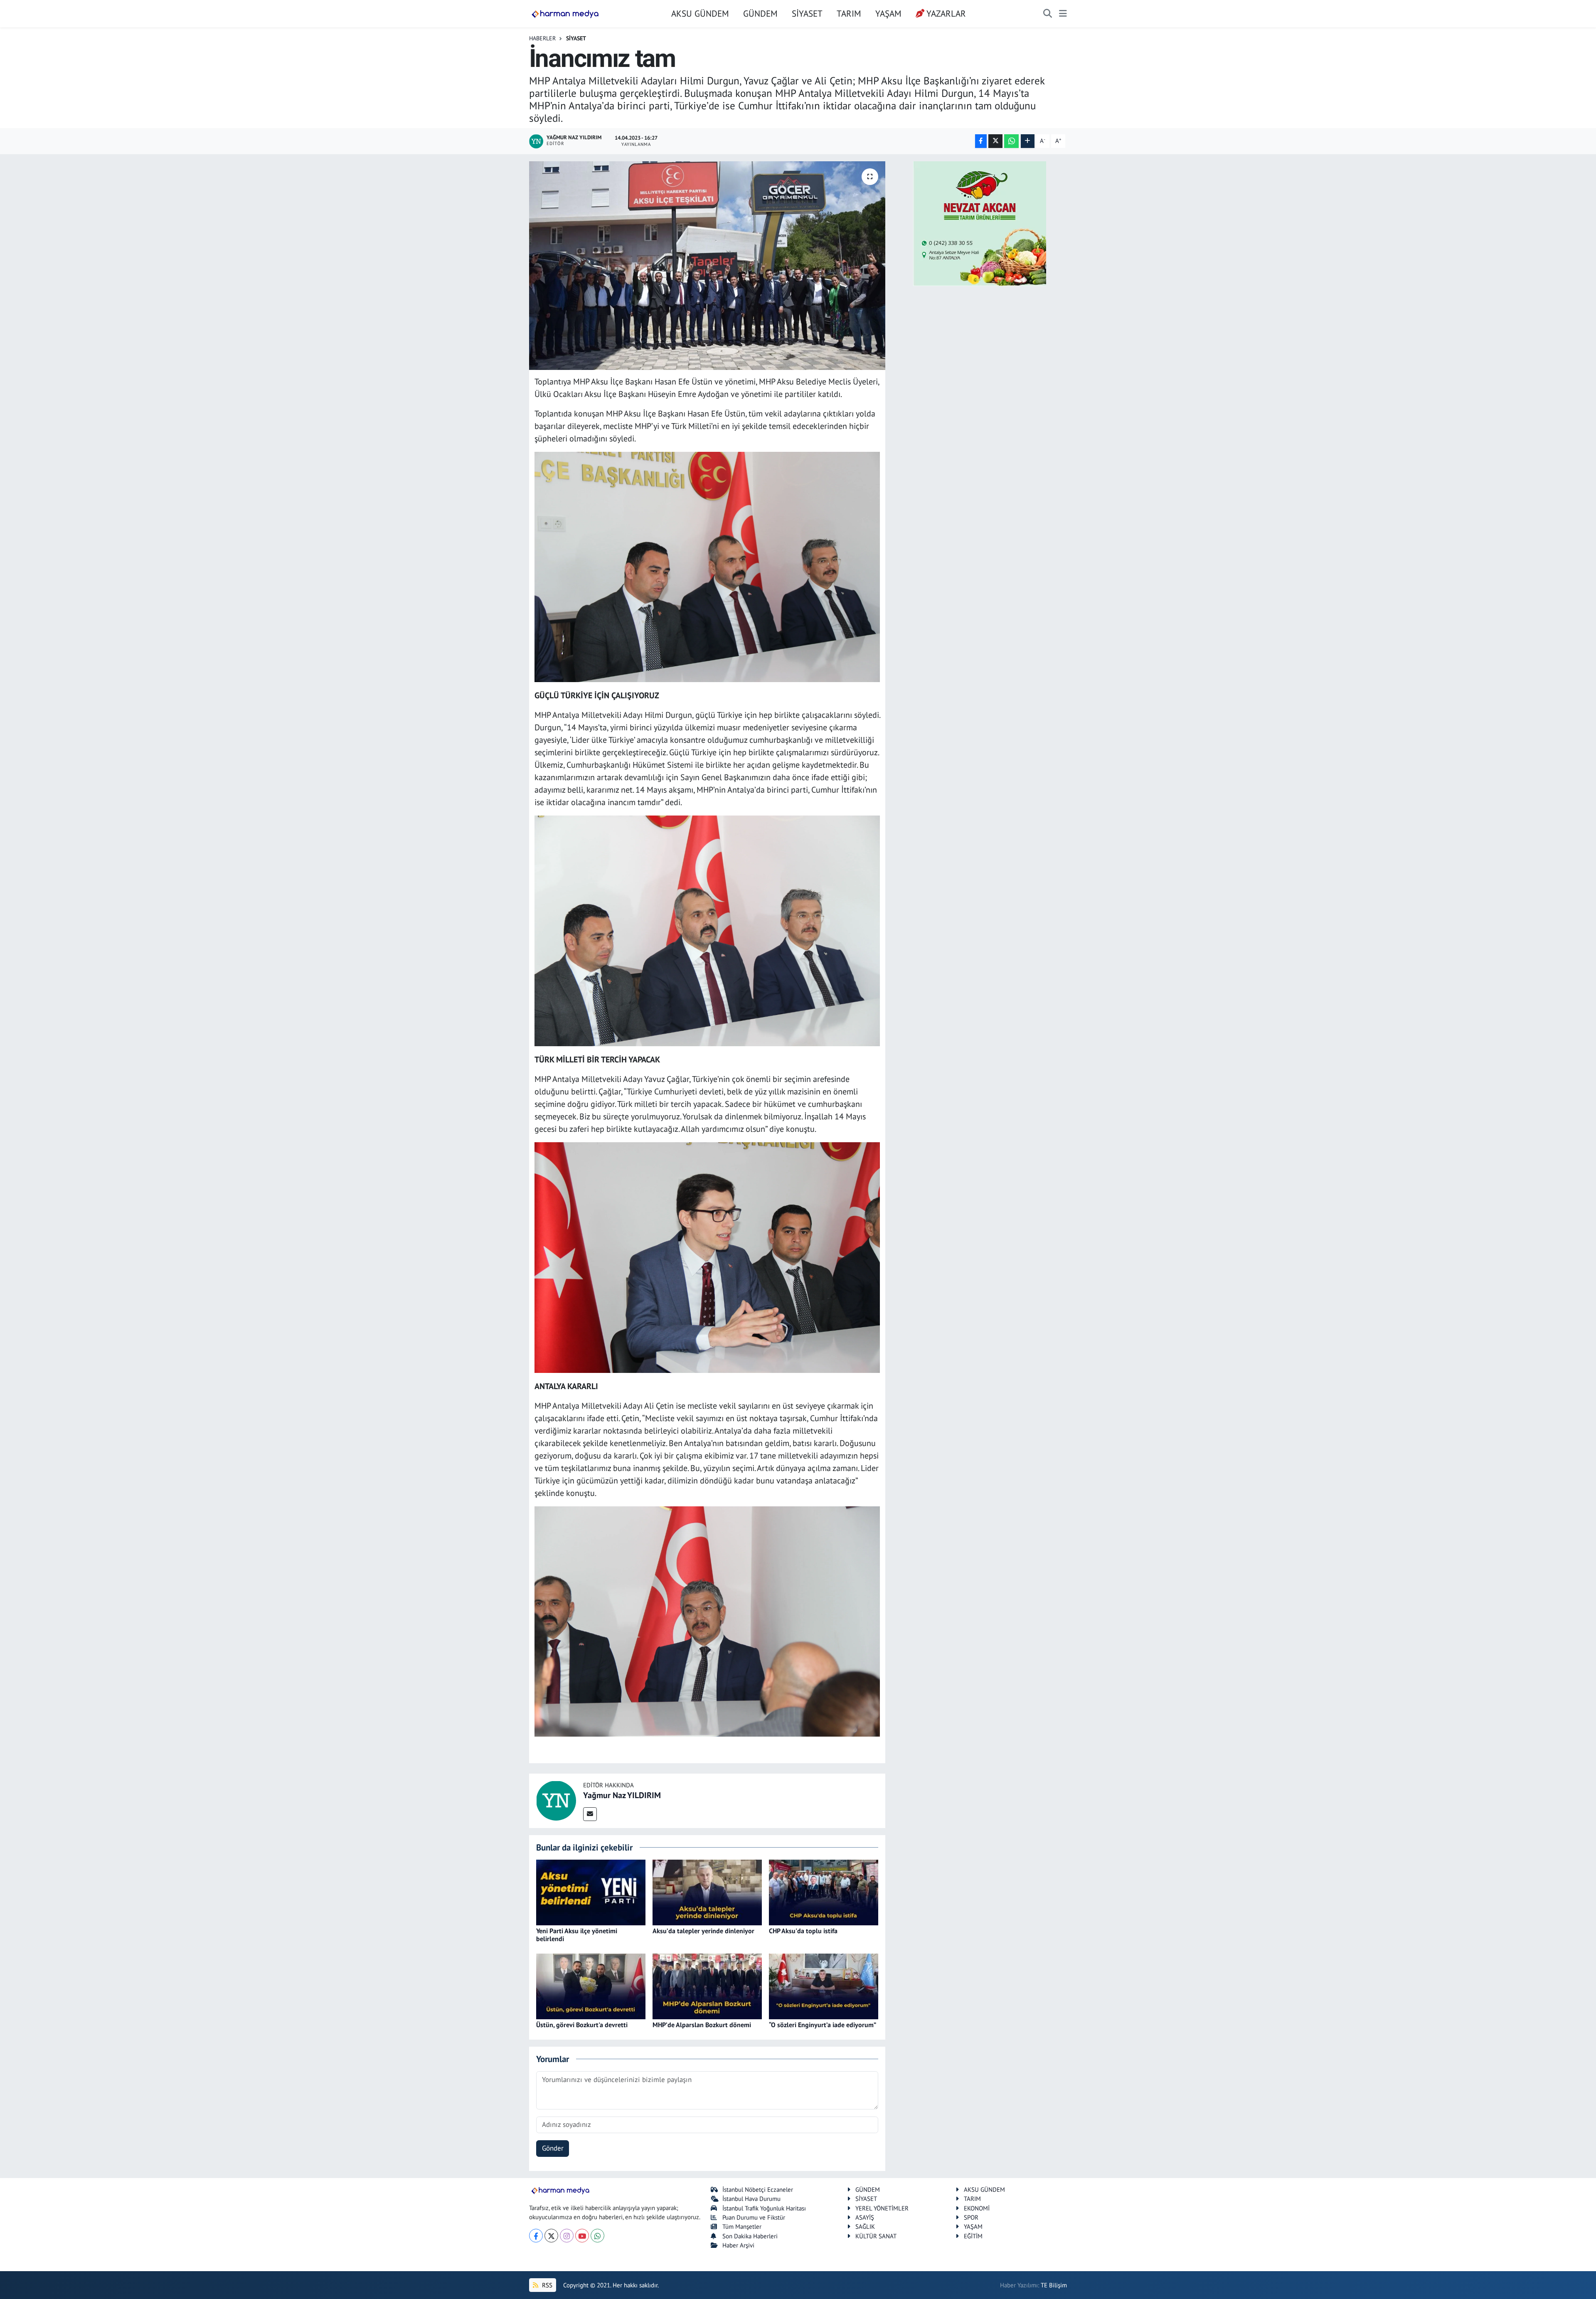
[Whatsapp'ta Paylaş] (1011, 141)
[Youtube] (582, 2236)
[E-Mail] (590, 1814)
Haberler (542, 38)
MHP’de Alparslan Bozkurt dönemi (702, 2025)
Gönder (553, 2148)
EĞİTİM (973, 2236)
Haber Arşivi (738, 2245)
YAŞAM (888, 13)
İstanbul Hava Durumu (751, 2199)
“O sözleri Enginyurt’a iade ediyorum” (823, 2025)
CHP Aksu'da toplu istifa (803, 1931)
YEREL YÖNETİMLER (882, 2208)
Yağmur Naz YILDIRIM (622, 1795)
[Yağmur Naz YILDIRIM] (556, 1800)
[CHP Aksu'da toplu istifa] (824, 1892)
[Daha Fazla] (1028, 141)
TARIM (849, 13)
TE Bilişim (1054, 2285)
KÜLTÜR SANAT (876, 2236)
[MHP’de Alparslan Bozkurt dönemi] (707, 1986)
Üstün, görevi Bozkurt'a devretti (582, 2025)
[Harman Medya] (565, 14)
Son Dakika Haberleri (750, 2236)
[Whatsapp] (597, 2236)
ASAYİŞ (865, 2217)
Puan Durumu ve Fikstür (754, 2217)
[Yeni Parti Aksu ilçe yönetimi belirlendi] (591, 1892)
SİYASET (807, 13)
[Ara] (1048, 14)
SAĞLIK (865, 2226)
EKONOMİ (977, 2208)
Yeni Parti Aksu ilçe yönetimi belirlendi (577, 1935)
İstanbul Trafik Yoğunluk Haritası (764, 2208)
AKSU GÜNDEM (700, 13)
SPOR (971, 2217)
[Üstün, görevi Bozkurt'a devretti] (591, 1986)
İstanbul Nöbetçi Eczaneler (758, 2189)
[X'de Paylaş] (995, 141)
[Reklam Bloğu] (980, 223)
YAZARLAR (946, 13)
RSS (546, 2285)
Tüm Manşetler (742, 2226)
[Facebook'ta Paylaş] (981, 141)
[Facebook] (536, 2236)
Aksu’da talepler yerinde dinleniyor (703, 1931)
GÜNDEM (760, 13)
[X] (551, 2236)
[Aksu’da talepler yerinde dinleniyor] (707, 1892)
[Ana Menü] (1063, 14)
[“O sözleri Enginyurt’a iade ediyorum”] (824, 1986)
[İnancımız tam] (707, 266)
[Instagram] (567, 2236)
